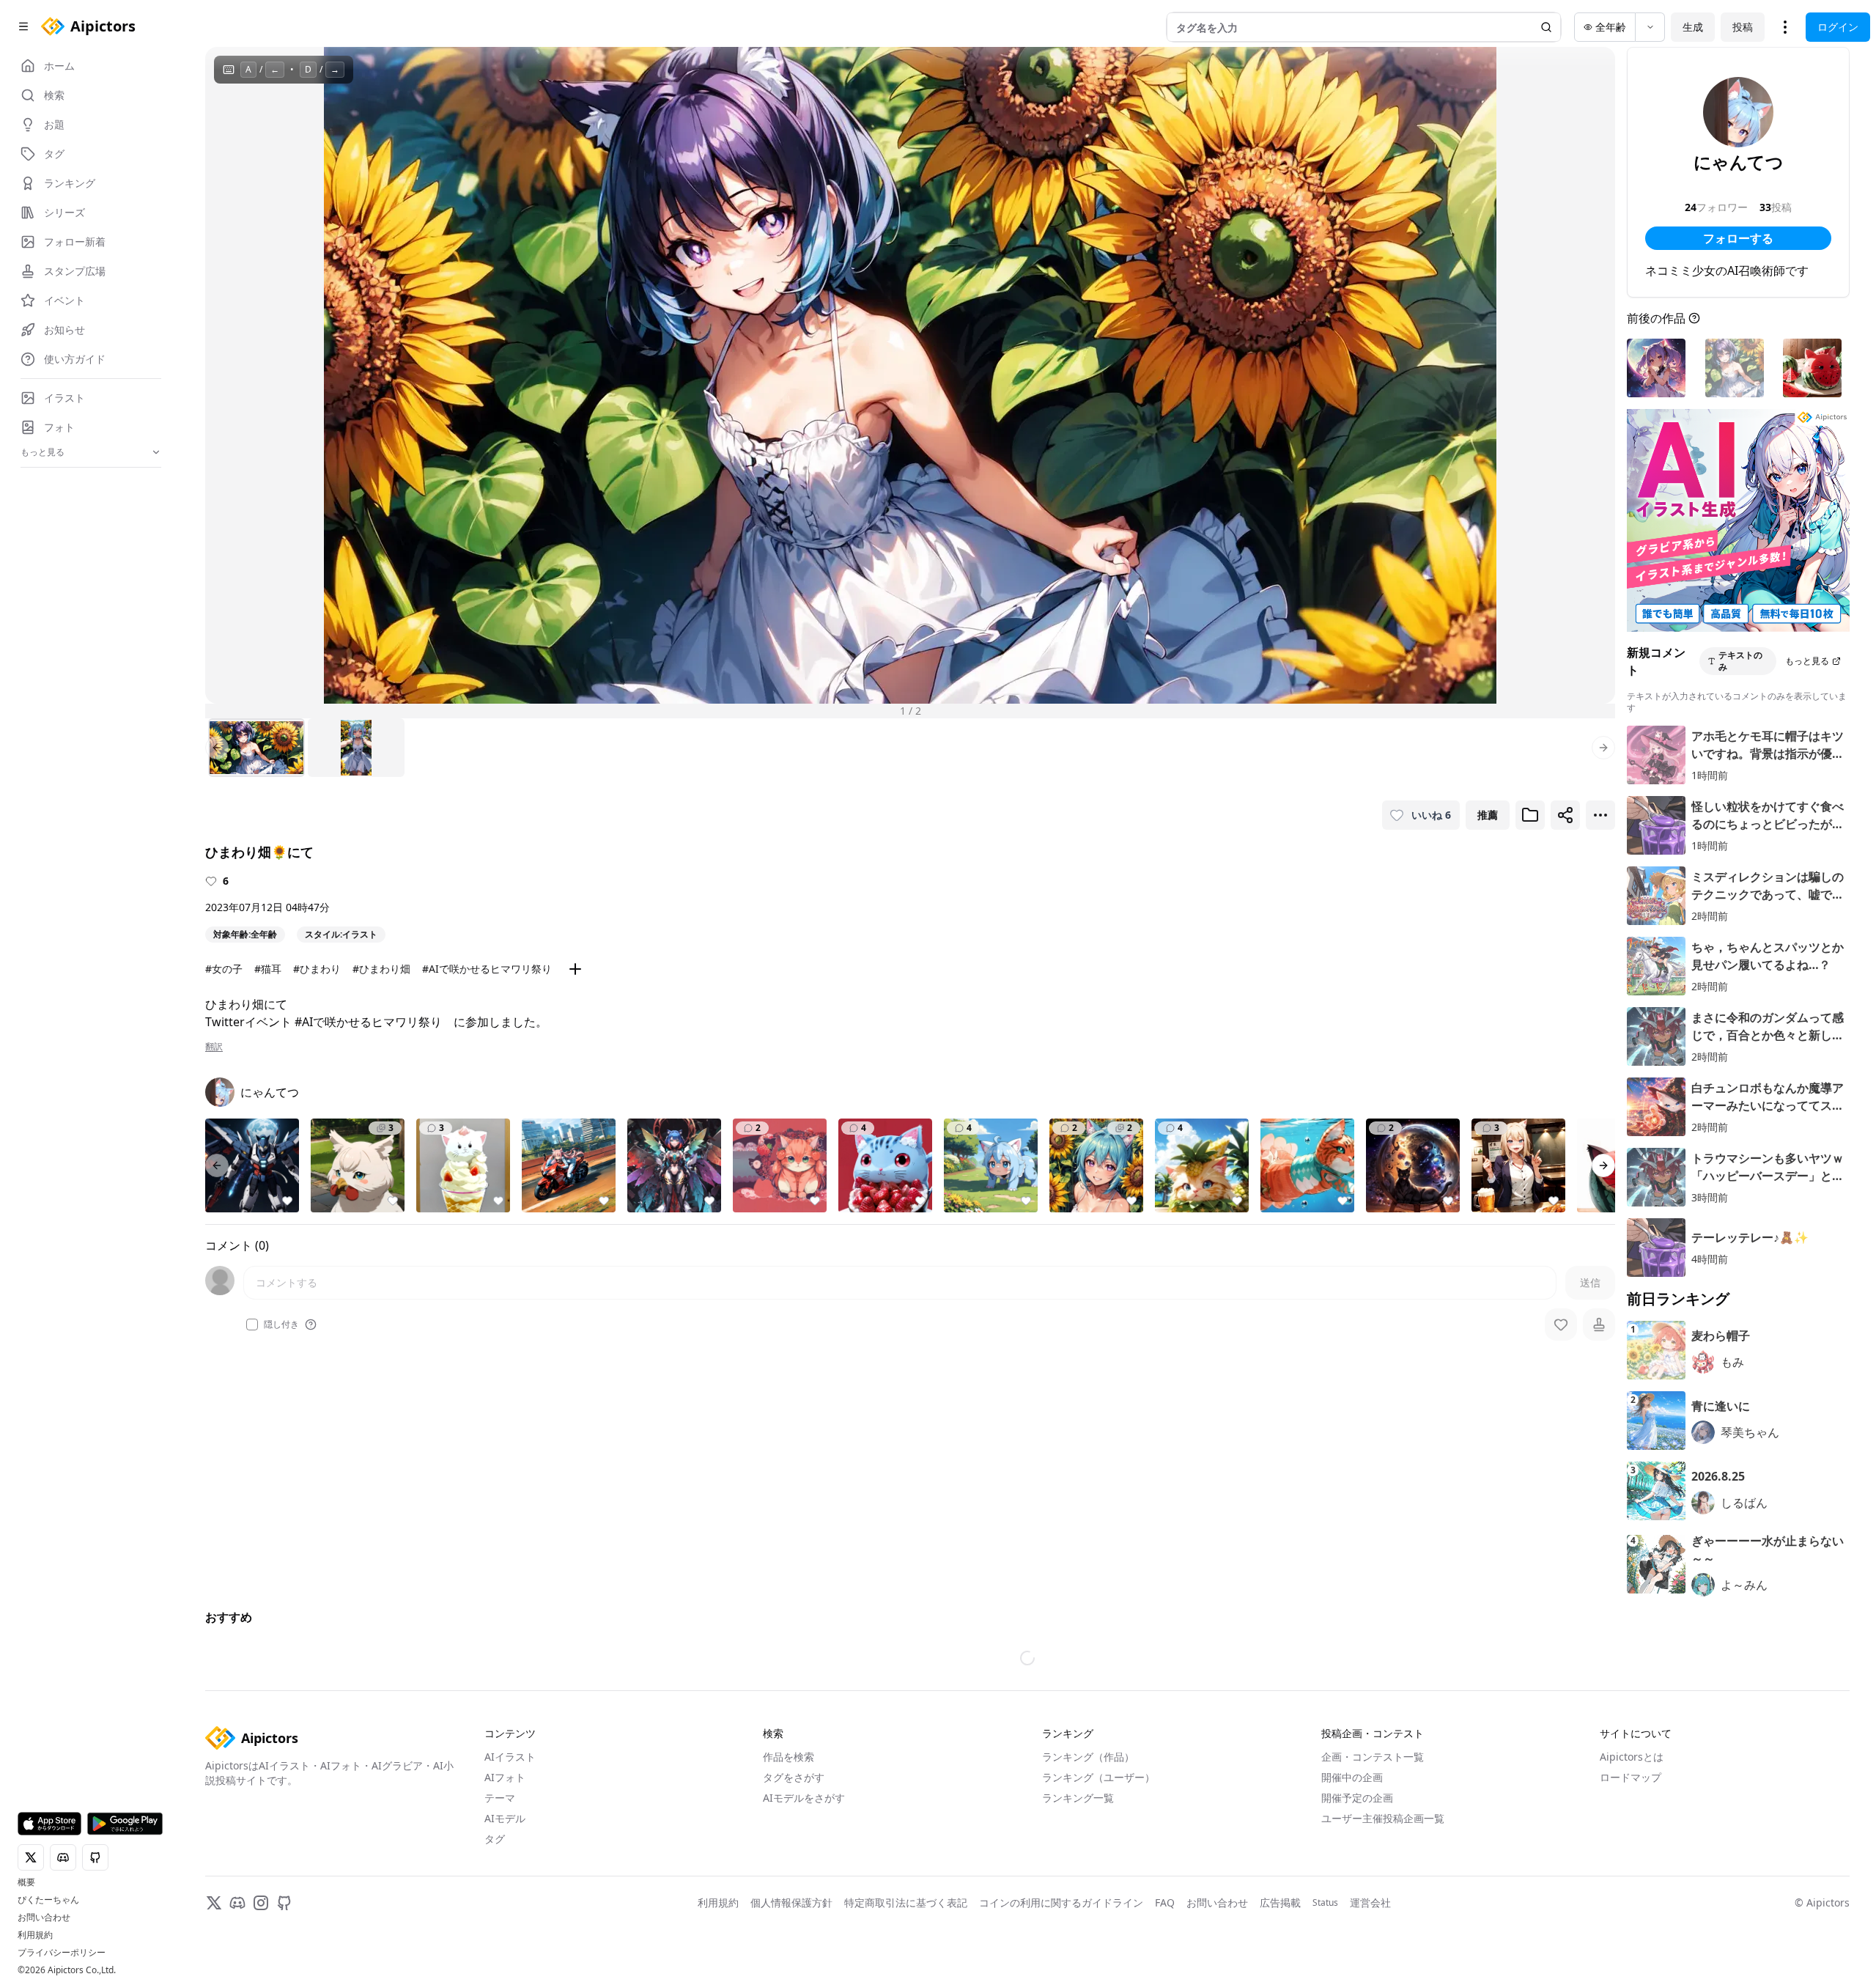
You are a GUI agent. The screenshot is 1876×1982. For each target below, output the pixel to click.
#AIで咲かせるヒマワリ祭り (487, 969)
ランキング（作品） (1088, 1760)
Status (1325, 1906)
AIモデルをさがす (804, 1801)
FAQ (1165, 1905)
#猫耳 (268, 969)
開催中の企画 (1352, 1780)
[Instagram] (261, 1906)
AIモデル (505, 1821)
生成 (1693, 27)
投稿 (1743, 27)
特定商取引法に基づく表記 (906, 1905)
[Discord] (237, 1906)
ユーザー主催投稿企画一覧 (1383, 1821)
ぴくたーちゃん (48, 1900)
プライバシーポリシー (62, 1953)
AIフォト (505, 1780)
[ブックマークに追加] (1530, 815)
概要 (26, 1882)
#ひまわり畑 (381, 969)
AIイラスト (510, 1760)
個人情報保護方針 (791, 1905)
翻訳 (214, 1047)
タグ (495, 1842)
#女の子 (224, 969)
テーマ (500, 1801)
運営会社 (1370, 1905)
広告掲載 (1280, 1905)
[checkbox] (252, 1325)
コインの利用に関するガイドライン (1061, 1905)
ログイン (1838, 27)
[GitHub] (284, 1906)
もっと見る (1807, 661)
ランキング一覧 (1078, 1801)
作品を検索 (789, 1760)
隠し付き (281, 1325)
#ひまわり (317, 969)
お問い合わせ (44, 1917)
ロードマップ (1631, 1780)
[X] (214, 1906)
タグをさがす (794, 1780)
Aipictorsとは (1632, 1760)
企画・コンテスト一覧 (1373, 1760)
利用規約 (35, 1935)
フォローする (1738, 238)
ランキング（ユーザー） (1098, 1780)
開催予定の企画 (1357, 1801)
